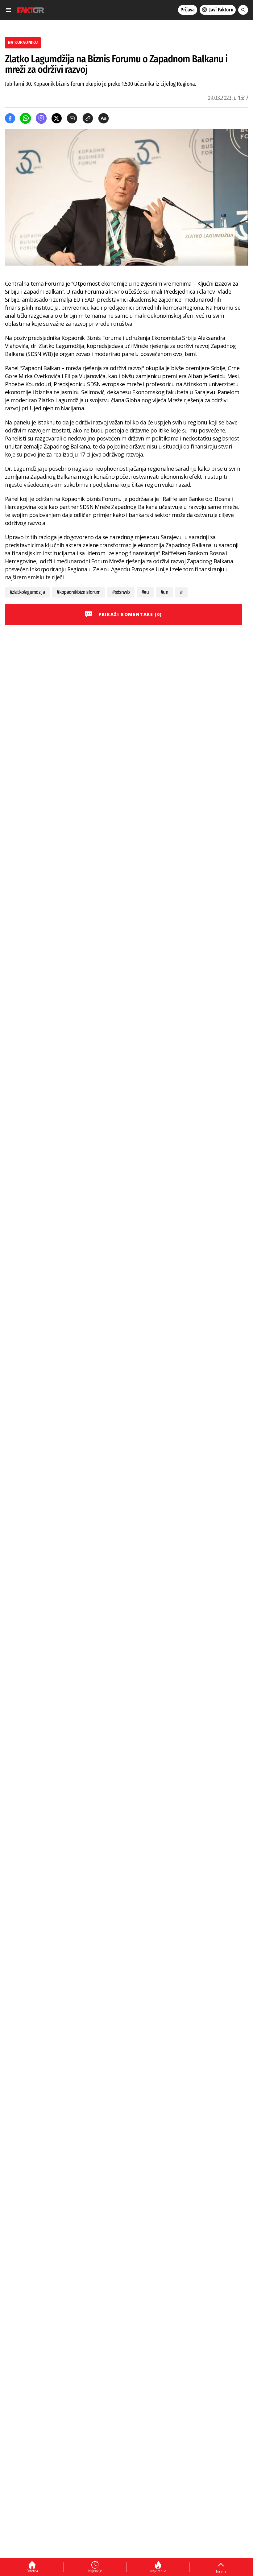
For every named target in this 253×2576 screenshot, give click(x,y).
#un (164, 592)
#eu (145, 592)
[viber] (41, 118)
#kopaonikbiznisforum (79, 592)
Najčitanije (158, 2571)
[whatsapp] (25, 118)
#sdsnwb (121, 592)
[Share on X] (57, 118)
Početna (32, 2571)
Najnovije (95, 2571)
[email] (72, 118)
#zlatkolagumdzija (27, 592)
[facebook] (10, 118)
